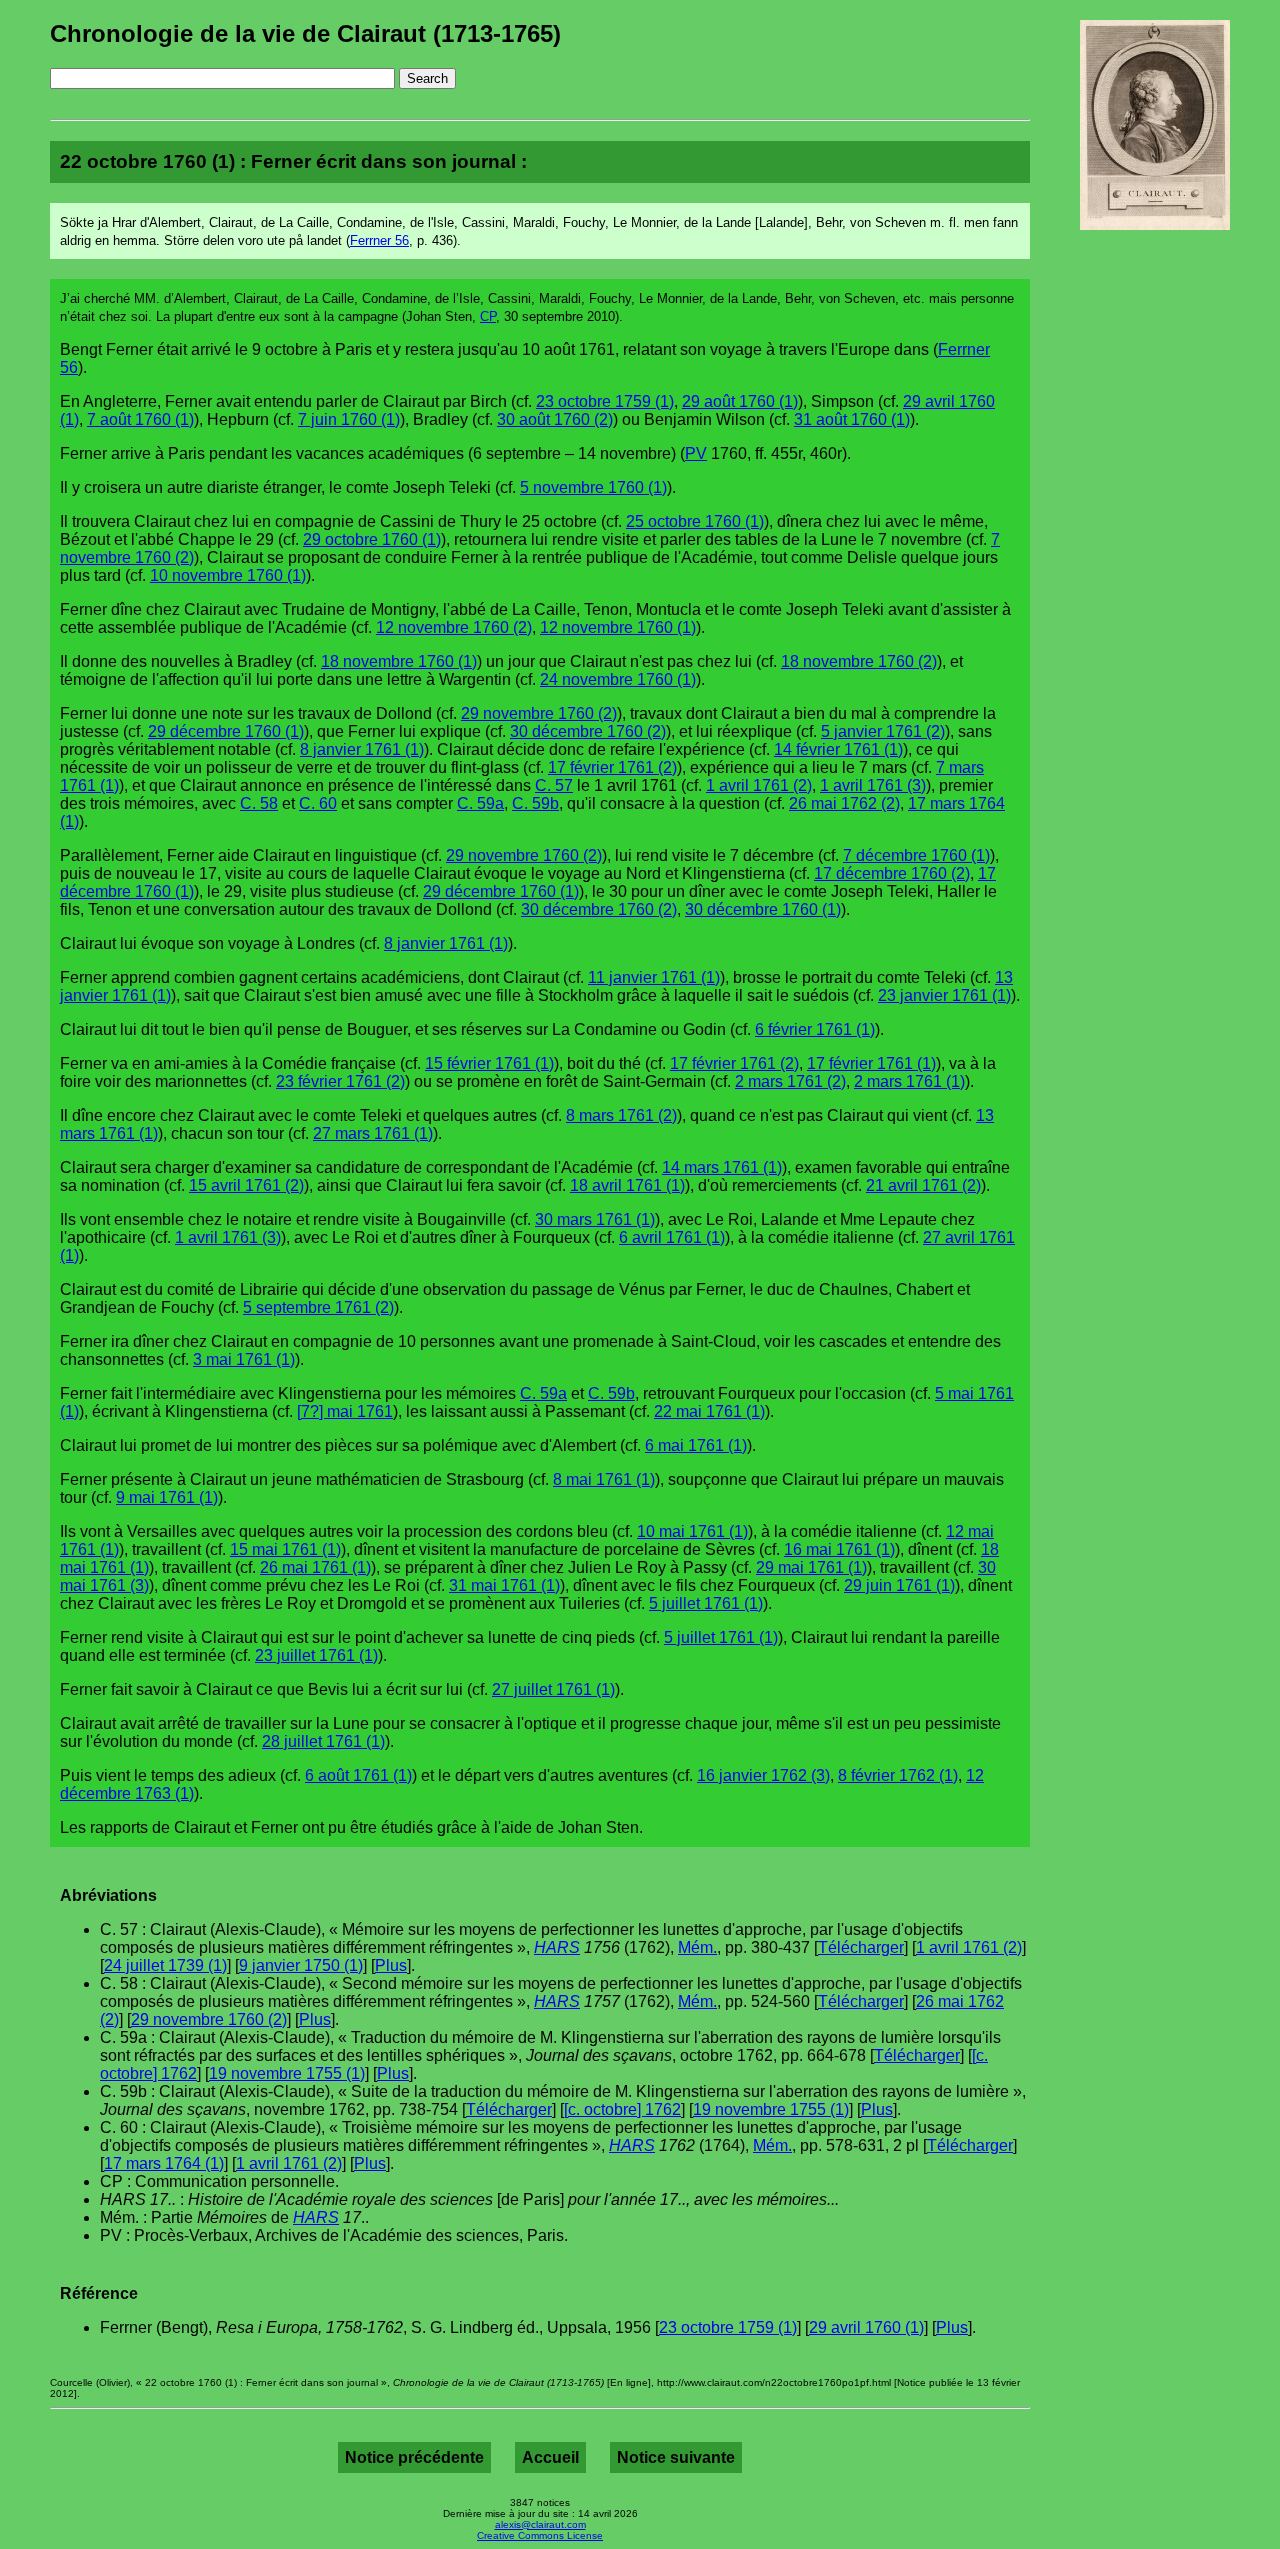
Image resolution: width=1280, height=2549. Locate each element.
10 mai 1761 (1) (692, 1531)
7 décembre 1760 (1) (916, 855)
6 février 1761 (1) (815, 1029)
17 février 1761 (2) (612, 767)
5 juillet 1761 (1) (706, 1603)
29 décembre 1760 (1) (226, 731)
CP (488, 316)
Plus (391, 1965)
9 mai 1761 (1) (167, 1497)
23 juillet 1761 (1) (316, 1655)
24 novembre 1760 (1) (618, 679)
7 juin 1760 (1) (349, 419)
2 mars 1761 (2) (790, 1081)
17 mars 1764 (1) (164, 2163)
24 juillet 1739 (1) (165, 1965)
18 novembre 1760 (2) (859, 661)
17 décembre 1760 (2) (892, 873)
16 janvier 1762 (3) (763, 1775)
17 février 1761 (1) (871, 1063)
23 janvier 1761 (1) (944, 995)
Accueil (550, 2457)
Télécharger (861, 1947)
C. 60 (318, 803)
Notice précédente (414, 2457)
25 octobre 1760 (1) (695, 521)
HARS (557, 1947)
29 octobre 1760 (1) (372, 539)
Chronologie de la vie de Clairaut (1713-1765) (305, 33)
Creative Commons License (540, 2535)
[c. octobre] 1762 (622, 2109)
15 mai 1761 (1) (285, 1549)
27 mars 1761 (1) (373, 1133)
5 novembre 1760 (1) (593, 487)
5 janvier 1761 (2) (883, 731)
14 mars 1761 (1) (722, 1167)
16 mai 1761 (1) (839, 1549)
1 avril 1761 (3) (873, 785)
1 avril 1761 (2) (759, 785)
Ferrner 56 (379, 240)
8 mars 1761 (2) (621, 1115)
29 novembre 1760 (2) (539, 713)
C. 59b (535, 803)
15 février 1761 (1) (489, 1063)
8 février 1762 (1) (898, 1775)
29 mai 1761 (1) (811, 1567)
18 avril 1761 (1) (627, 1185)
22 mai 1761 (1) (709, 1411)
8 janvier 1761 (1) (362, 749)
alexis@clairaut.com (540, 2524)
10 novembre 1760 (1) (228, 575)
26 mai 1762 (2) (844, 803)
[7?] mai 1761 (345, 1411)
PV (696, 453)
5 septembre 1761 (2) (318, 1307)
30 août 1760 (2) (555, 419)
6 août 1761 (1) (358, 1775)
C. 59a (480, 803)
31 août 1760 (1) (852, 419)
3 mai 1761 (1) (244, 1359)
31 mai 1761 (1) (504, 1585)
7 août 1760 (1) (140, 419)
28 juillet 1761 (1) (323, 1741)
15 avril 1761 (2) (246, 1185)
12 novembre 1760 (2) (454, 627)
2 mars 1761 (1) (909, 1081)
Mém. (697, 1947)
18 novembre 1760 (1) (399, 661)
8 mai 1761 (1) (604, 1479)
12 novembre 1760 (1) (618, 627)
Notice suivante (676, 2457)
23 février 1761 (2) (340, 1081)
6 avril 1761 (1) (672, 1237)
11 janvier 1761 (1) (654, 977)
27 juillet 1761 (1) (553, 1689)
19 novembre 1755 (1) (287, 2073)
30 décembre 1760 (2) (588, 731)
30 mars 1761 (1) (595, 1219)
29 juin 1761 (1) (899, 1585)
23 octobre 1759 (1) (605, 401)
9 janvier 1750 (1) (301, 1965)
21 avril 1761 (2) (923, 1185)
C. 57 (554, 785)
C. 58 (259, 803)
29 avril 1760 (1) (866, 2327)
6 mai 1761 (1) (696, 1445)
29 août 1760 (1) (740, 401)
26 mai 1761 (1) (315, 1567)
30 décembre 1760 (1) (763, 909)
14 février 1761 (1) (838, 749)
